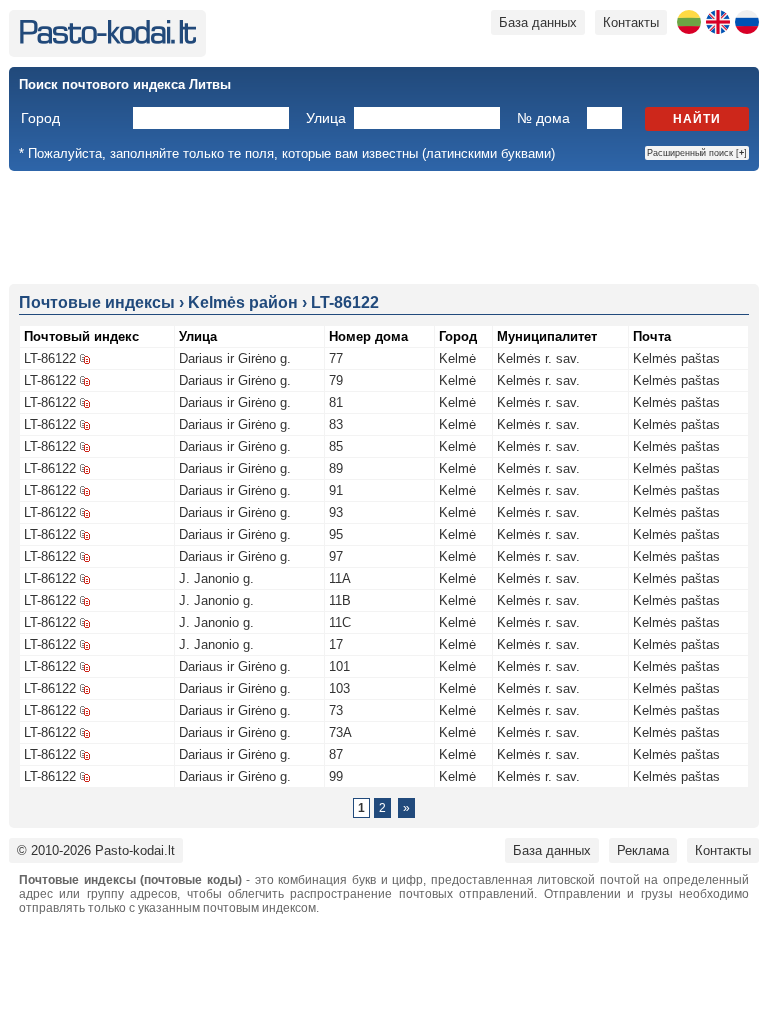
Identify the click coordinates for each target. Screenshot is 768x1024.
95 (336, 534)
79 (336, 380)
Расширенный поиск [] (697, 153)
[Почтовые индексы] (107, 39)
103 (339, 688)
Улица (326, 118)
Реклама (643, 850)
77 (336, 358)
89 (336, 468)
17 (336, 644)
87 (336, 754)
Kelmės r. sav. (538, 358)
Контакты (631, 22)
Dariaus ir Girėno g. (235, 358)
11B (340, 600)
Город (40, 118)
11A (340, 578)
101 (339, 666)
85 (336, 446)
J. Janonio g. (216, 578)
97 (336, 556)
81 (336, 402)
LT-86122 (50, 358)
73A (340, 732)
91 (336, 490)
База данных (538, 22)
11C (340, 622)
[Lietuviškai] (689, 22)
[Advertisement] (384, 226)
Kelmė (457, 358)
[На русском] (747, 22)
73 (336, 710)
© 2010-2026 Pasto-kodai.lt (96, 850)
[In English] (718, 22)
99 (336, 776)
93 (336, 512)
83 (336, 424)
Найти (697, 119)
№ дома (543, 118)
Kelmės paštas (676, 358)
